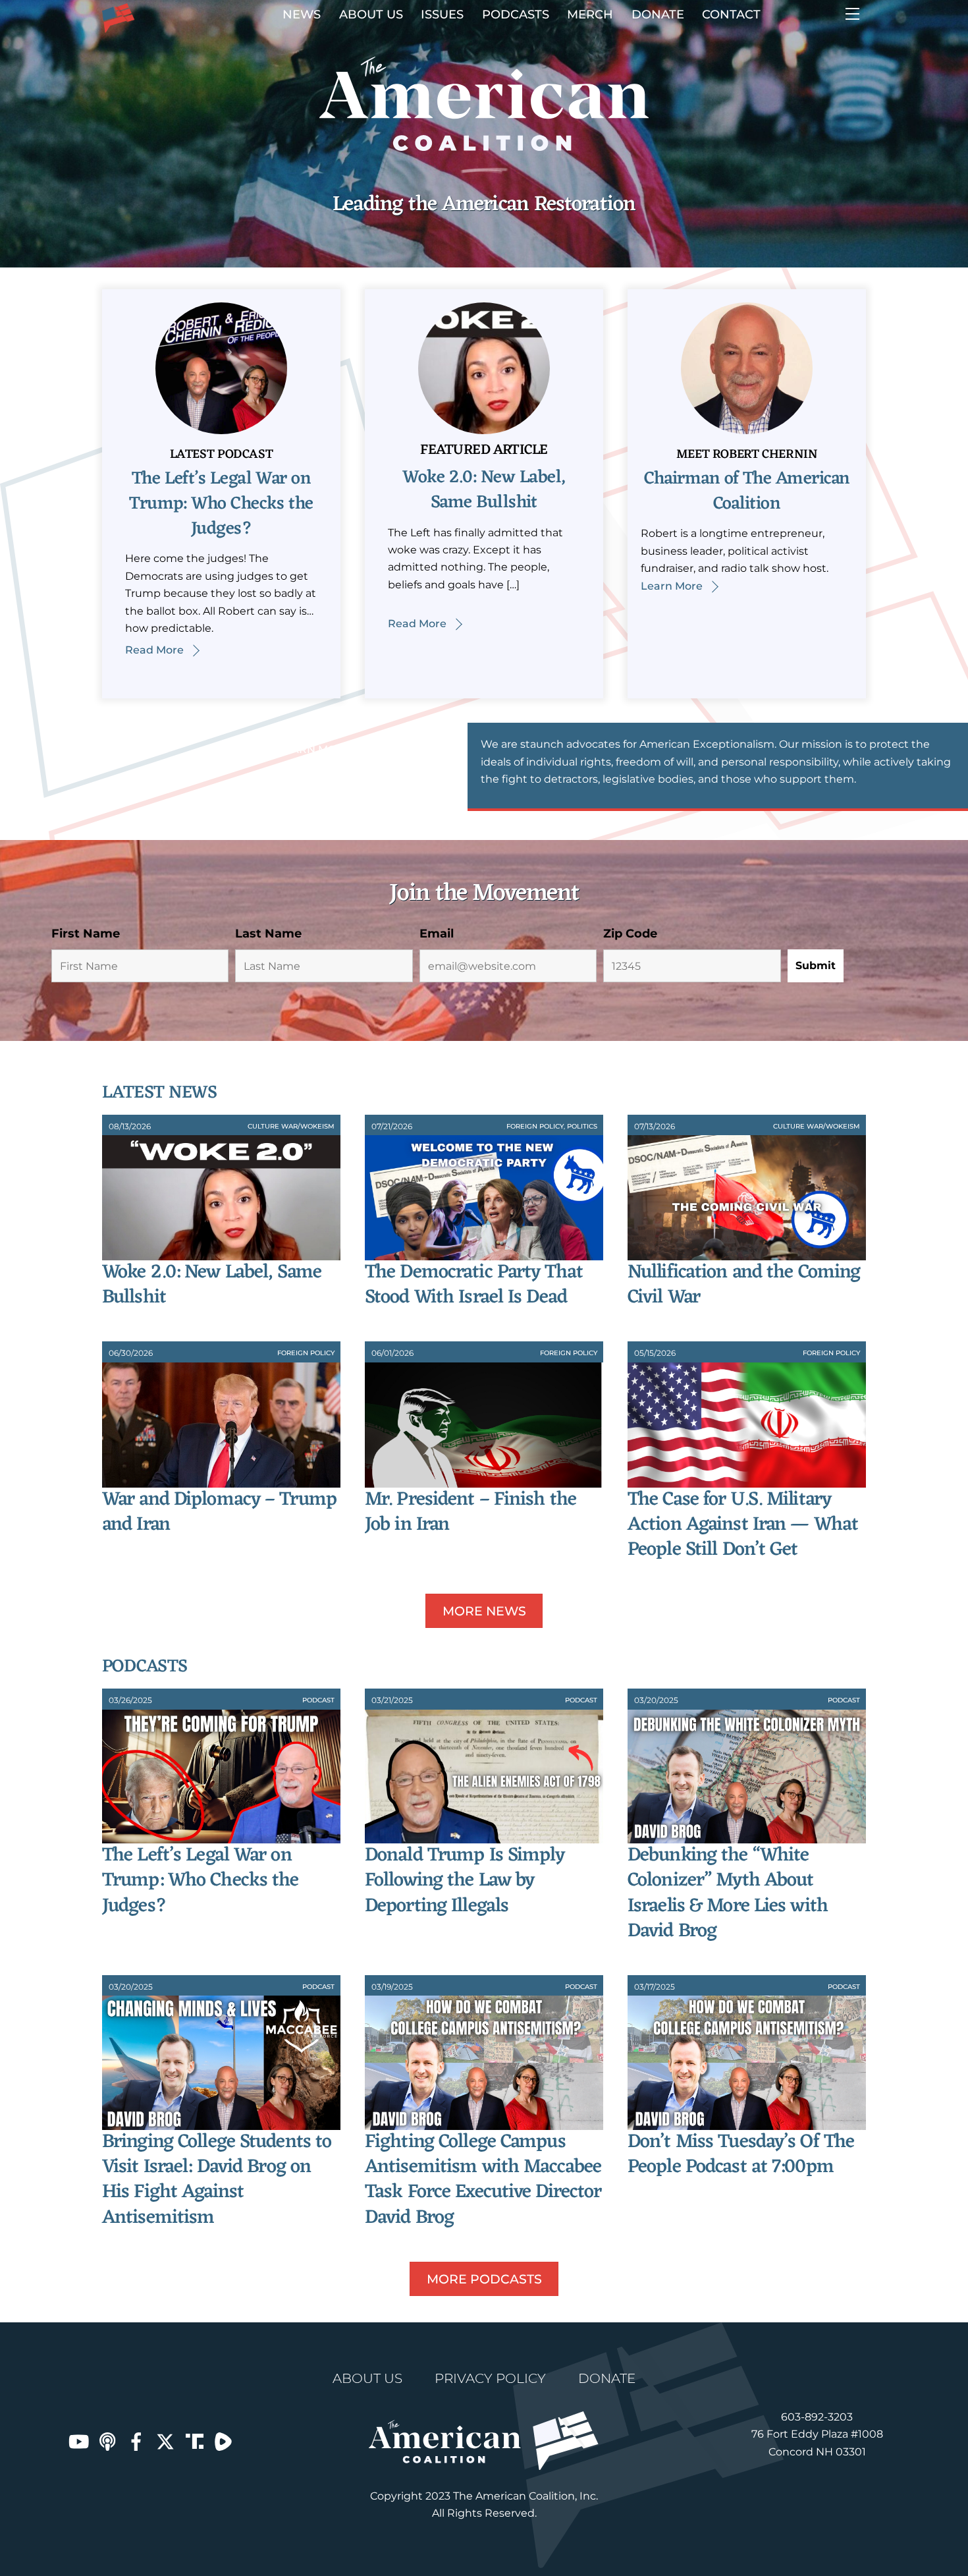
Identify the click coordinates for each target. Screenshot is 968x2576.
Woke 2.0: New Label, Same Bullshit (484, 490)
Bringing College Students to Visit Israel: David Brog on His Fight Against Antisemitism (217, 2180)
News (302, 14)
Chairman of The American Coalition (747, 491)
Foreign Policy (535, 1126)
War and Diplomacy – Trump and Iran (219, 1512)
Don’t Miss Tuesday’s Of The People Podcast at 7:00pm (741, 2155)
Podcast (318, 1700)
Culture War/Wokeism (291, 1126)
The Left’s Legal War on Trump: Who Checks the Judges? (221, 504)
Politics (582, 1126)
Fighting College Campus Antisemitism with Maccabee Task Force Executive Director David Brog (483, 2180)
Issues (442, 14)
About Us (371, 14)
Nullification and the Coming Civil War (744, 1285)
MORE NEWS (484, 1611)
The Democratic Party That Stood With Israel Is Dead (474, 1285)
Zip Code (630, 934)
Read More (154, 650)
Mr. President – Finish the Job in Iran (471, 1512)
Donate (658, 14)
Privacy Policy (490, 2378)
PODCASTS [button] (516, 14)
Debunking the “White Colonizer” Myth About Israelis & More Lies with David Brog (728, 1893)
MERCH (590, 14)
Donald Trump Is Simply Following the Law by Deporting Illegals (465, 1881)
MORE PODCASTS (484, 2279)
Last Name (268, 934)
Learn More (672, 586)
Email (437, 934)
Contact (731, 14)
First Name (86, 934)
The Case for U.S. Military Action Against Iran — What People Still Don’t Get (743, 1525)
